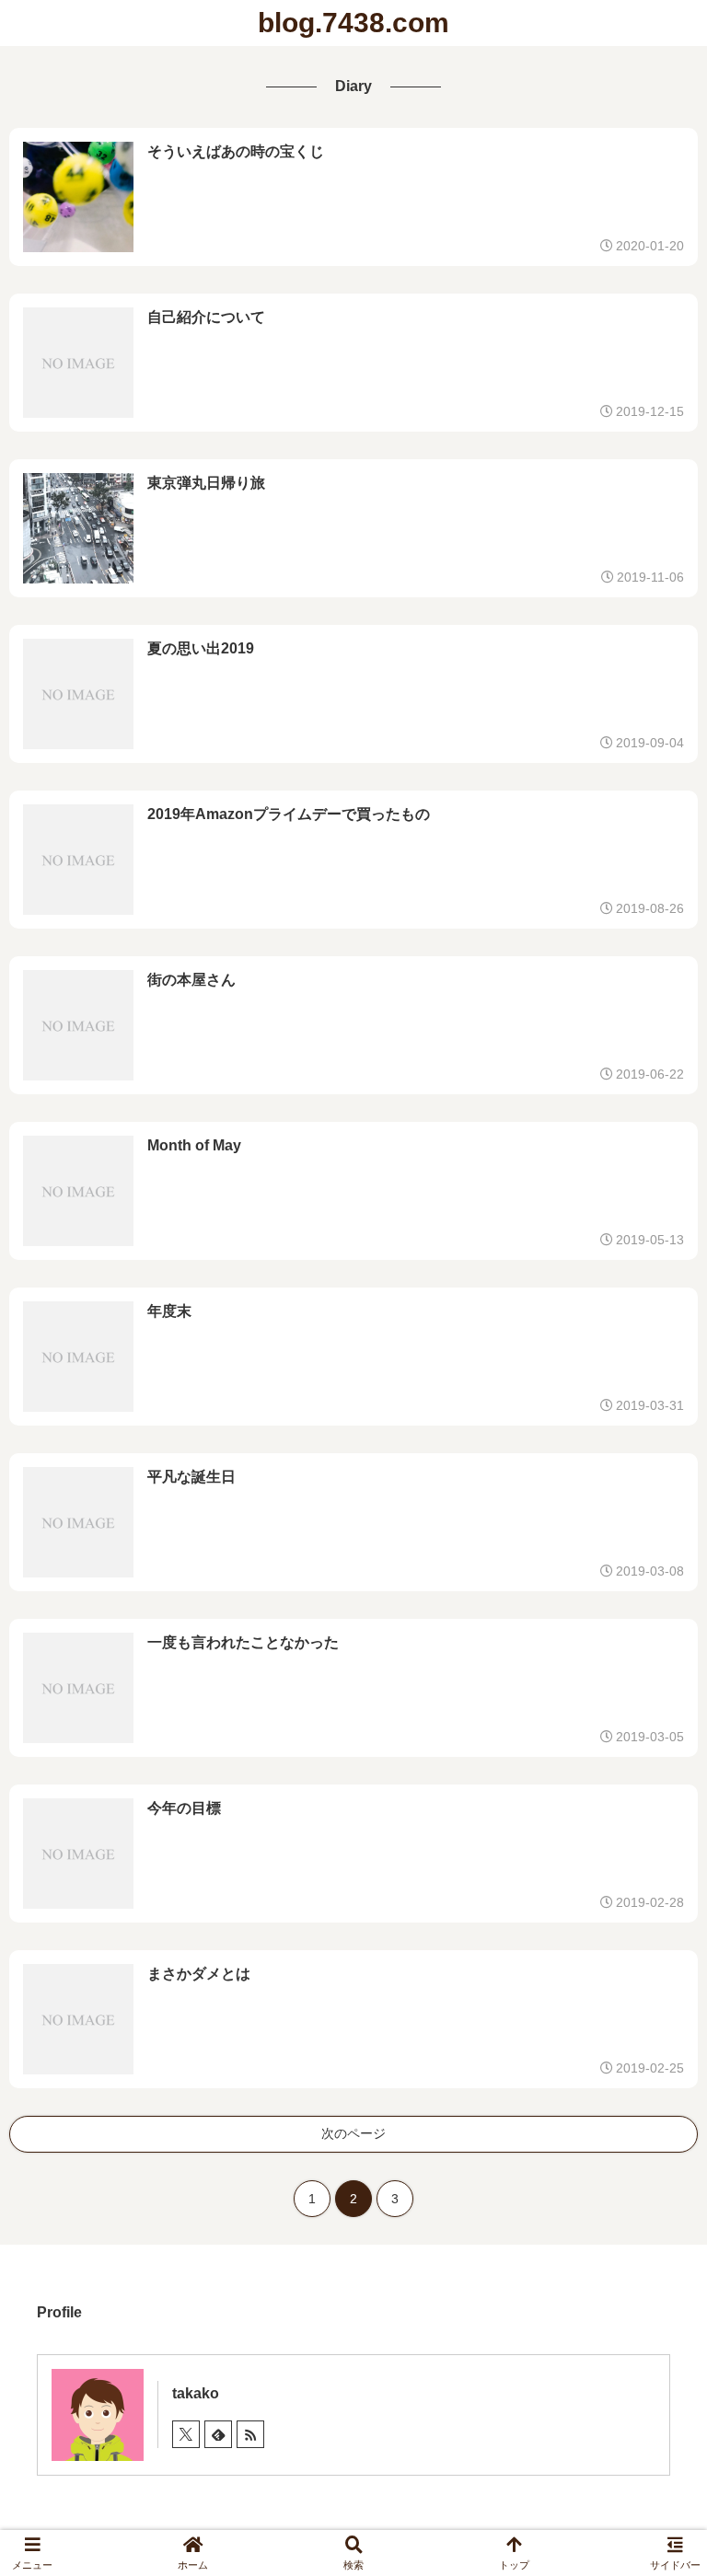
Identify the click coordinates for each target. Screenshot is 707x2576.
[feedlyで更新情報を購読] (218, 2434)
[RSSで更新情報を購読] (250, 2434)
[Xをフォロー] (186, 2434)
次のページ (353, 2133)
